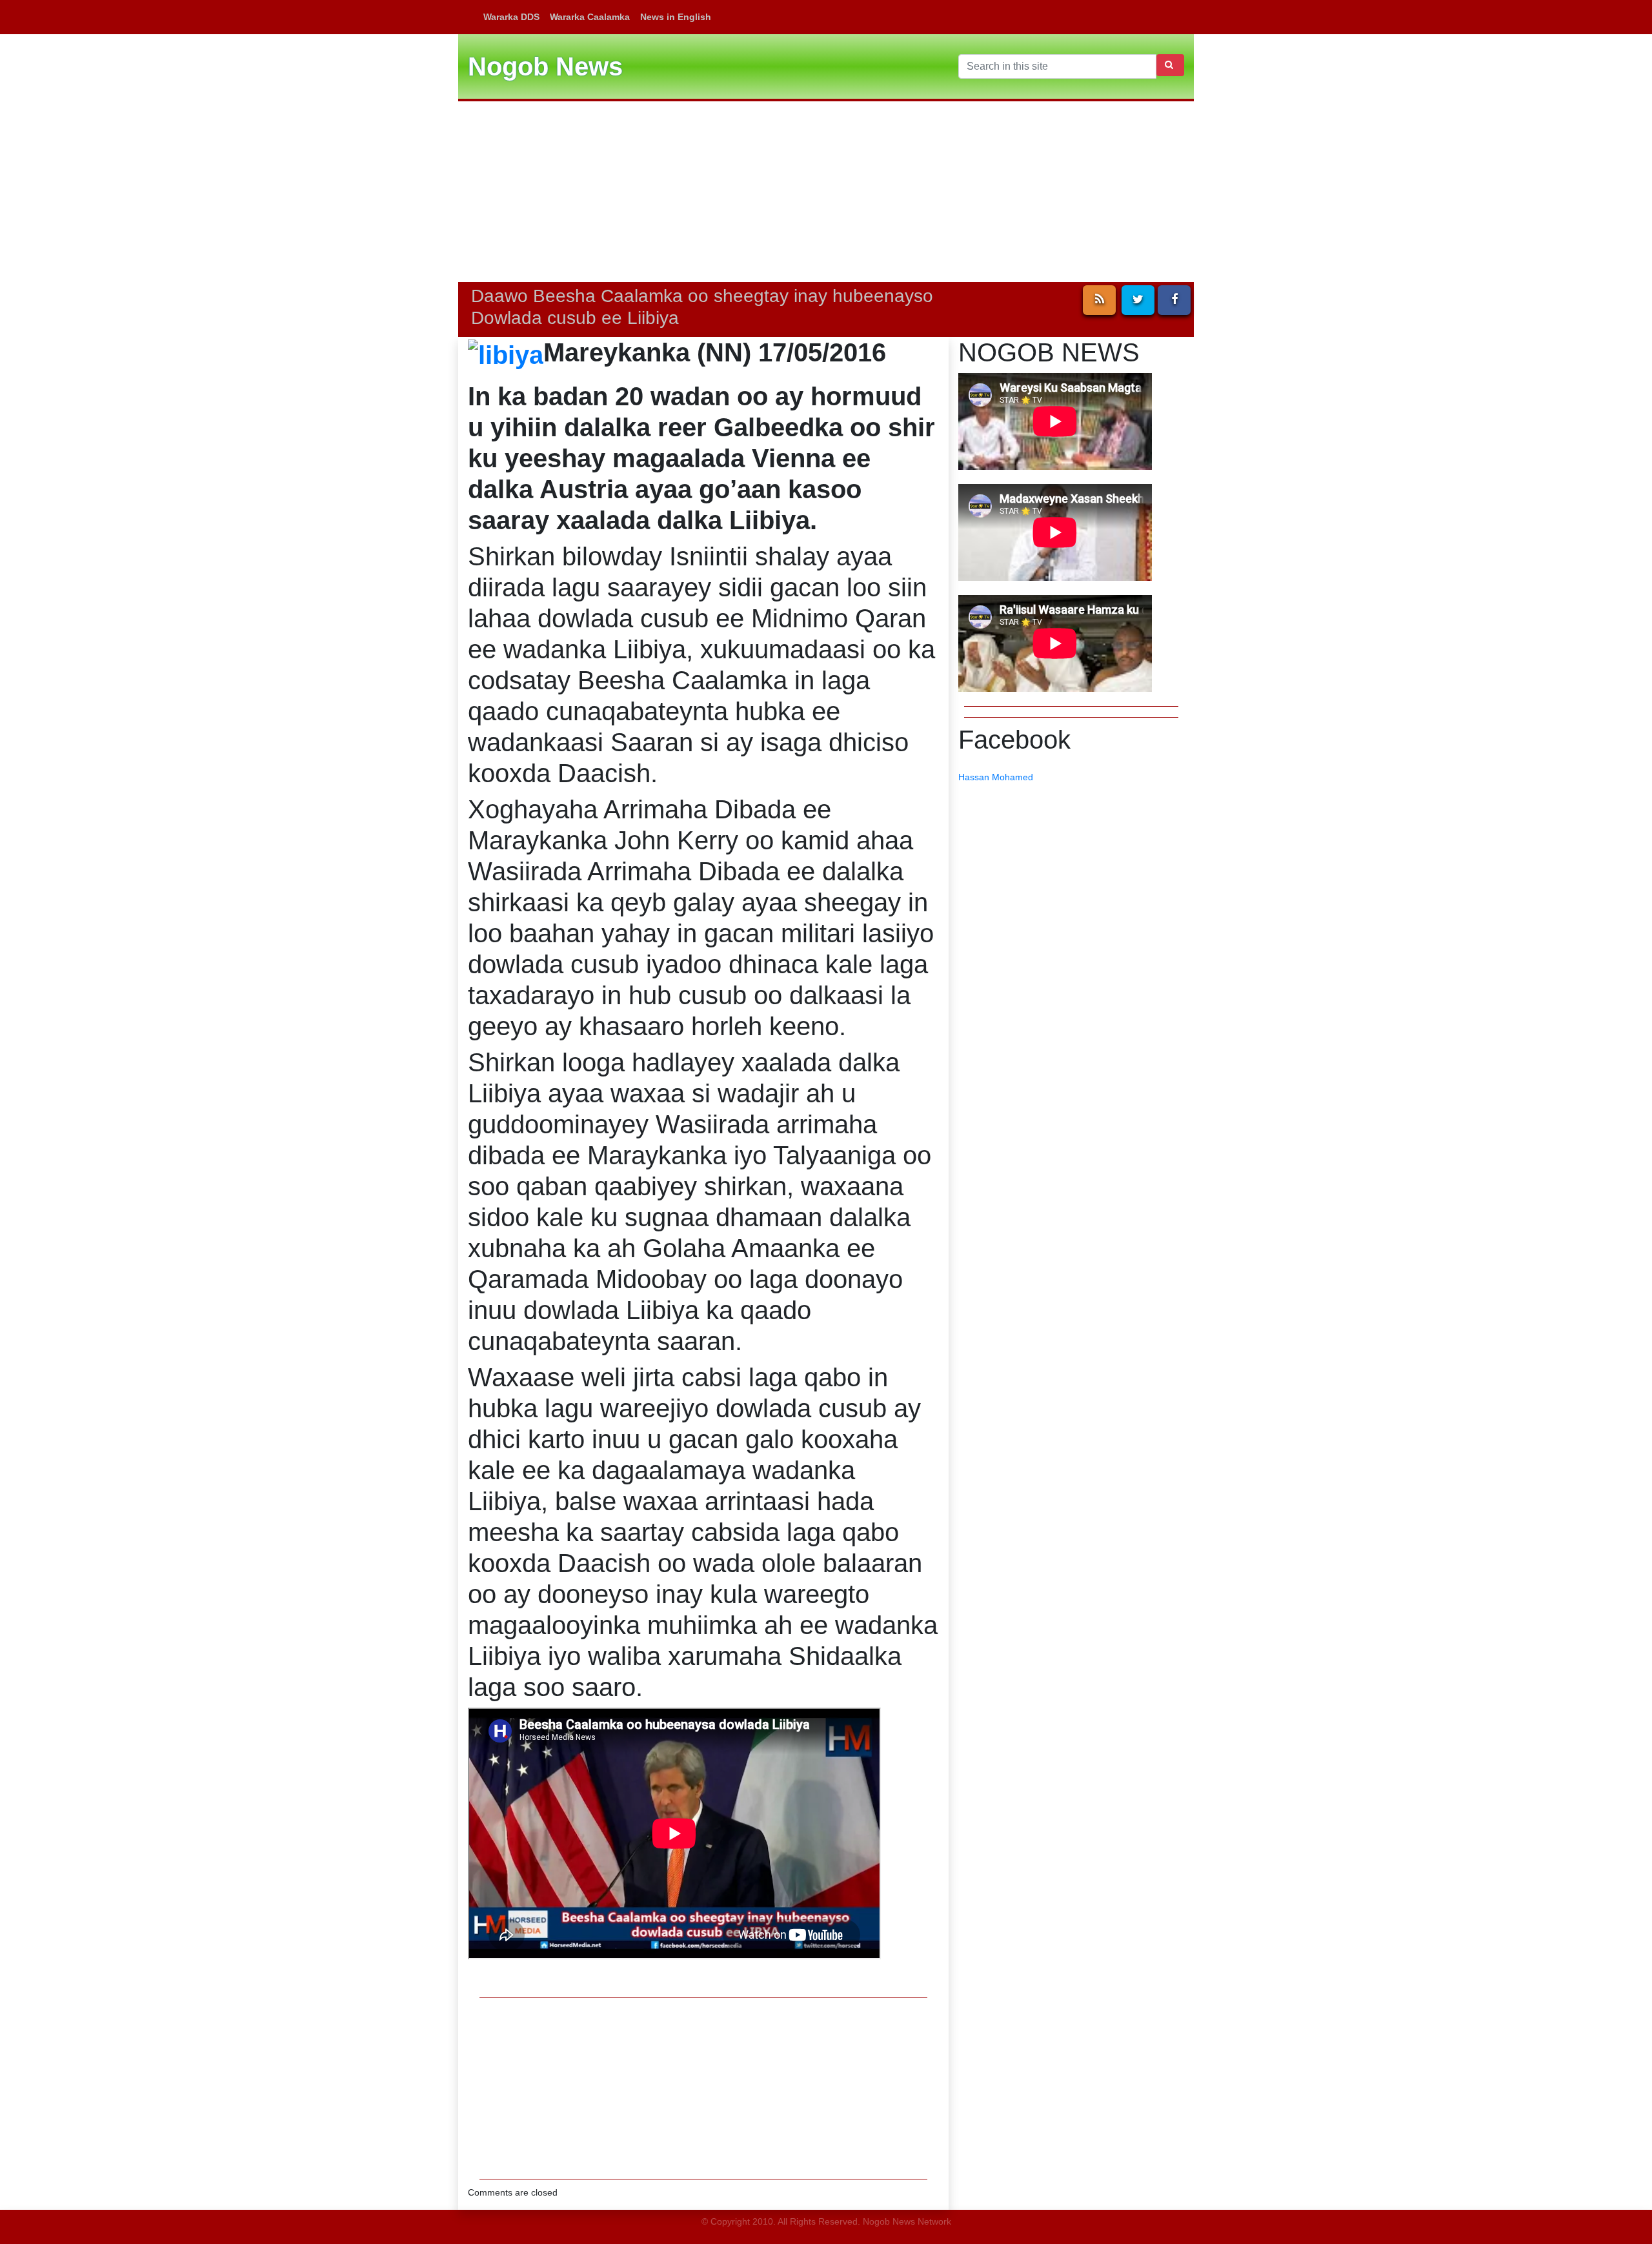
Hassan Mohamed (996, 777)
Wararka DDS (511, 17)
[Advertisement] (826, 192)
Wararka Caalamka (590, 17)
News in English (676, 17)
